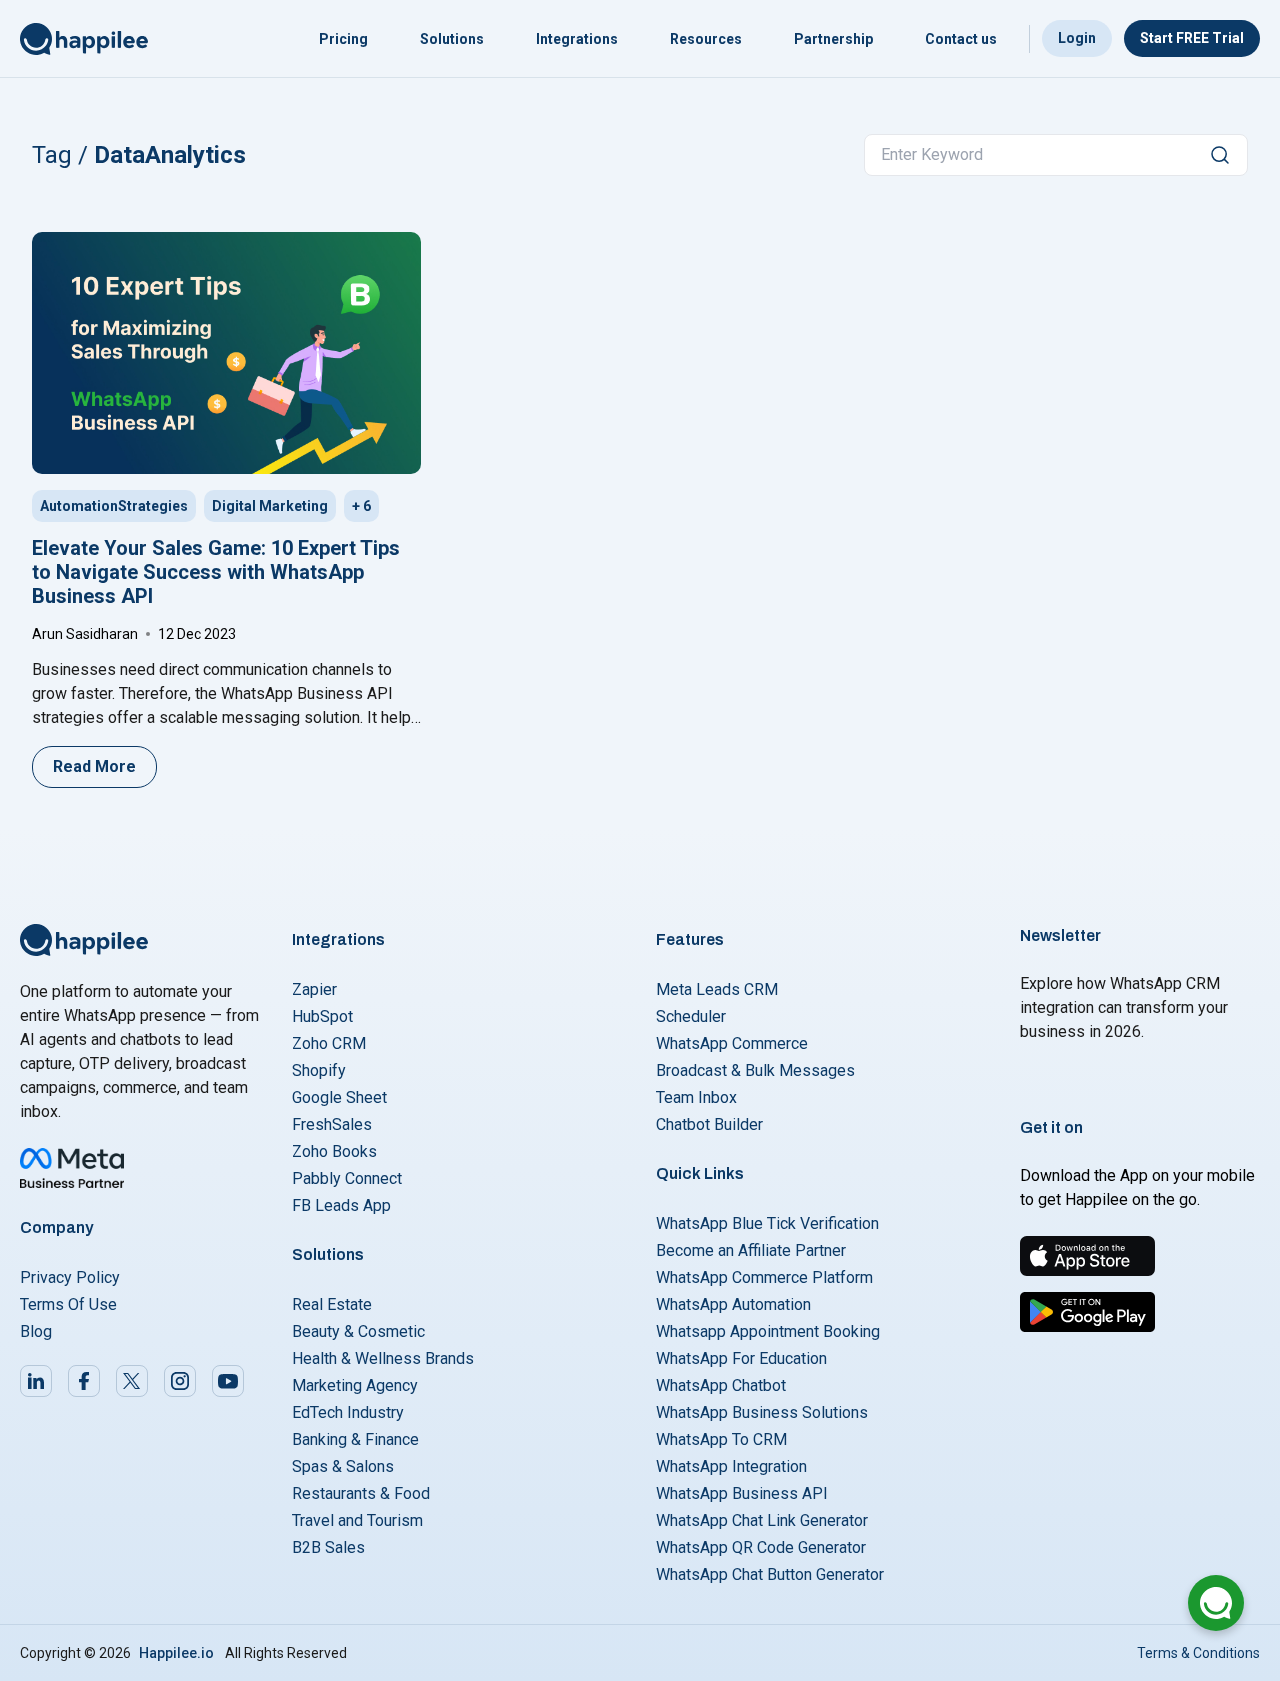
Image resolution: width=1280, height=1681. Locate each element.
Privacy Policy (70, 1277)
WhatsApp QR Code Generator (761, 1547)
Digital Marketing (270, 506)
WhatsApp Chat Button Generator (770, 1574)
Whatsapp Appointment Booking (768, 1331)
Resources (706, 39)
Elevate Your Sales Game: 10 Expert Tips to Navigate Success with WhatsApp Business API (216, 572)
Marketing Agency (355, 1385)
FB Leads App (341, 1205)
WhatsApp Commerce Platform (764, 1277)
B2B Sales (328, 1547)
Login (1077, 38)
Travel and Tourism (357, 1520)
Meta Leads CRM (717, 989)
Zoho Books (334, 1151)
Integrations (577, 39)
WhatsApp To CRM (721, 1439)
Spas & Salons (343, 1466)
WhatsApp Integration (731, 1466)
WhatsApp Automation (733, 1304)
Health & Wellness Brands (383, 1358)
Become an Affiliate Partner (751, 1250)
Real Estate (332, 1304)
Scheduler (691, 1016)
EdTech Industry (348, 1412)
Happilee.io (176, 1653)
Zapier (314, 989)
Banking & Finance (355, 1439)
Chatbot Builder (709, 1124)
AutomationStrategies (114, 506)
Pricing (343, 39)
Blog (36, 1331)
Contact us (961, 39)
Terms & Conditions (1198, 1653)
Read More (94, 766)
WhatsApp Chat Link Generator (762, 1520)
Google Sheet (339, 1097)
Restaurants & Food (361, 1493)
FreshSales (332, 1124)
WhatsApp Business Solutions (762, 1412)
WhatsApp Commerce (732, 1043)
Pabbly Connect (347, 1178)
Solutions (452, 39)
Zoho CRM (329, 1043)
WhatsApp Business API (742, 1493)
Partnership (833, 39)
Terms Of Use (68, 1304)
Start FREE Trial (1192, 38)
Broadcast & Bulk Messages (755, 1070)
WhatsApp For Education (741, 1358)
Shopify (319, 1070)
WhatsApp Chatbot (721, 1385)
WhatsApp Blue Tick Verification (767, 1223)
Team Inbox (696, 1097)
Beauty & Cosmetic (358, 1331)
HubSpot (322, 1016)
